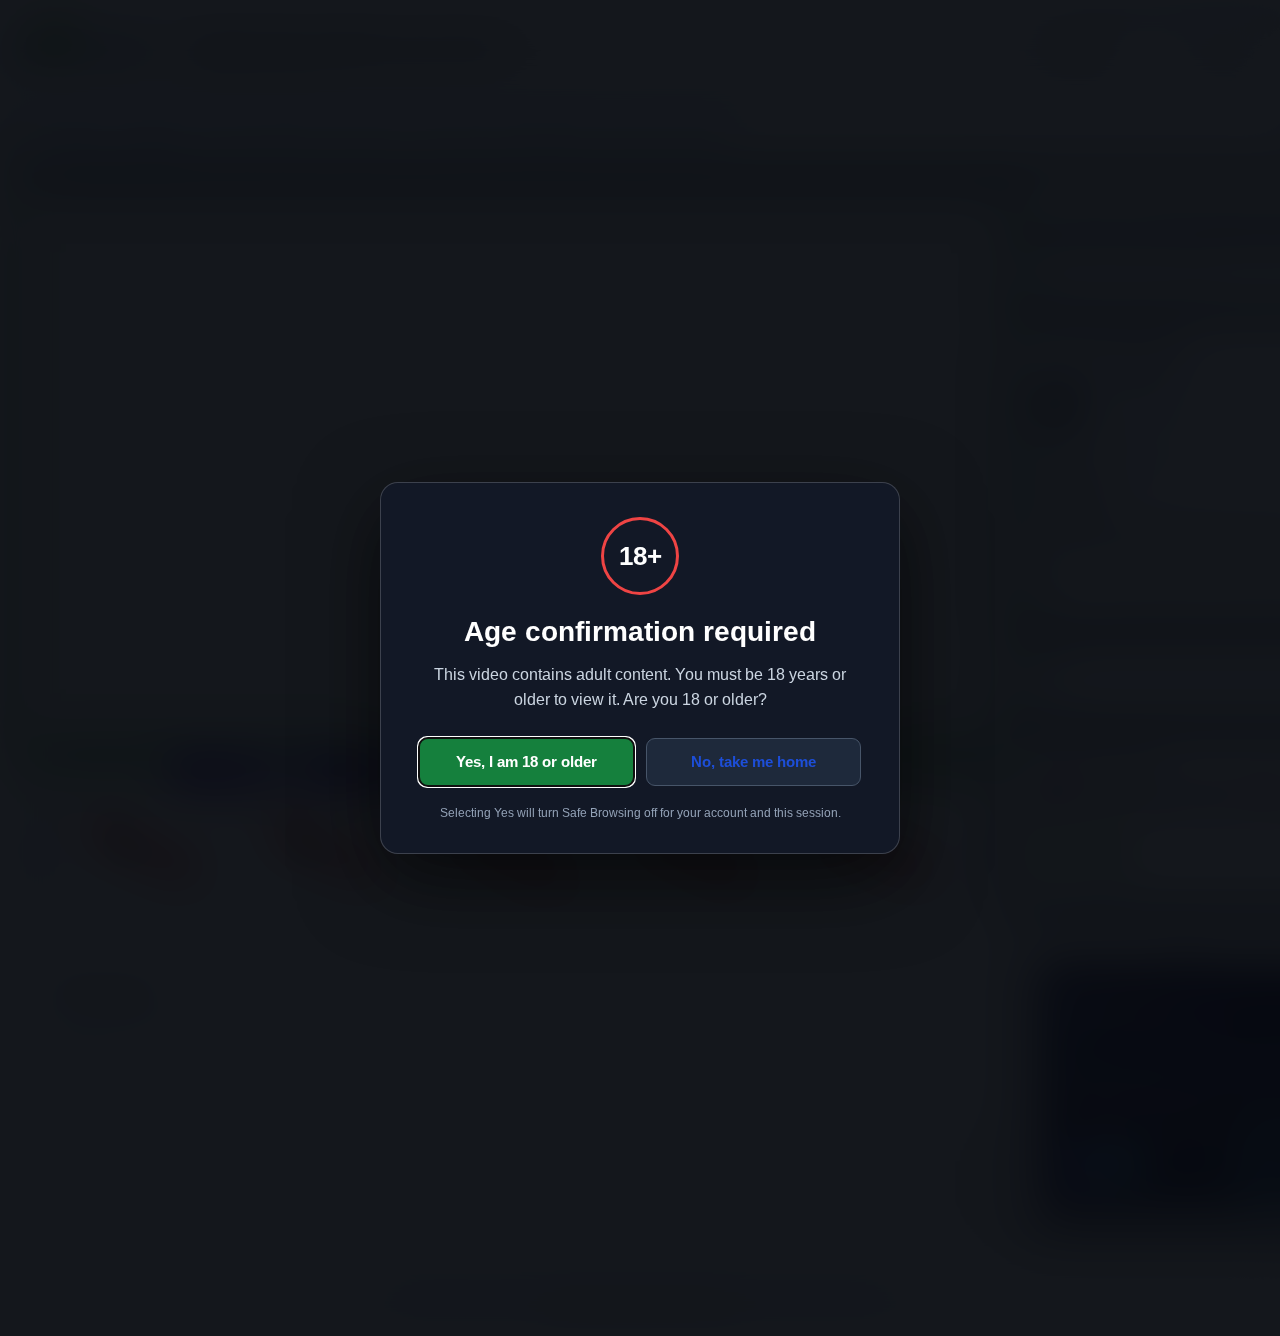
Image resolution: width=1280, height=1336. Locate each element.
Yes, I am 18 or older (526, 761)
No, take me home (753, 761)
